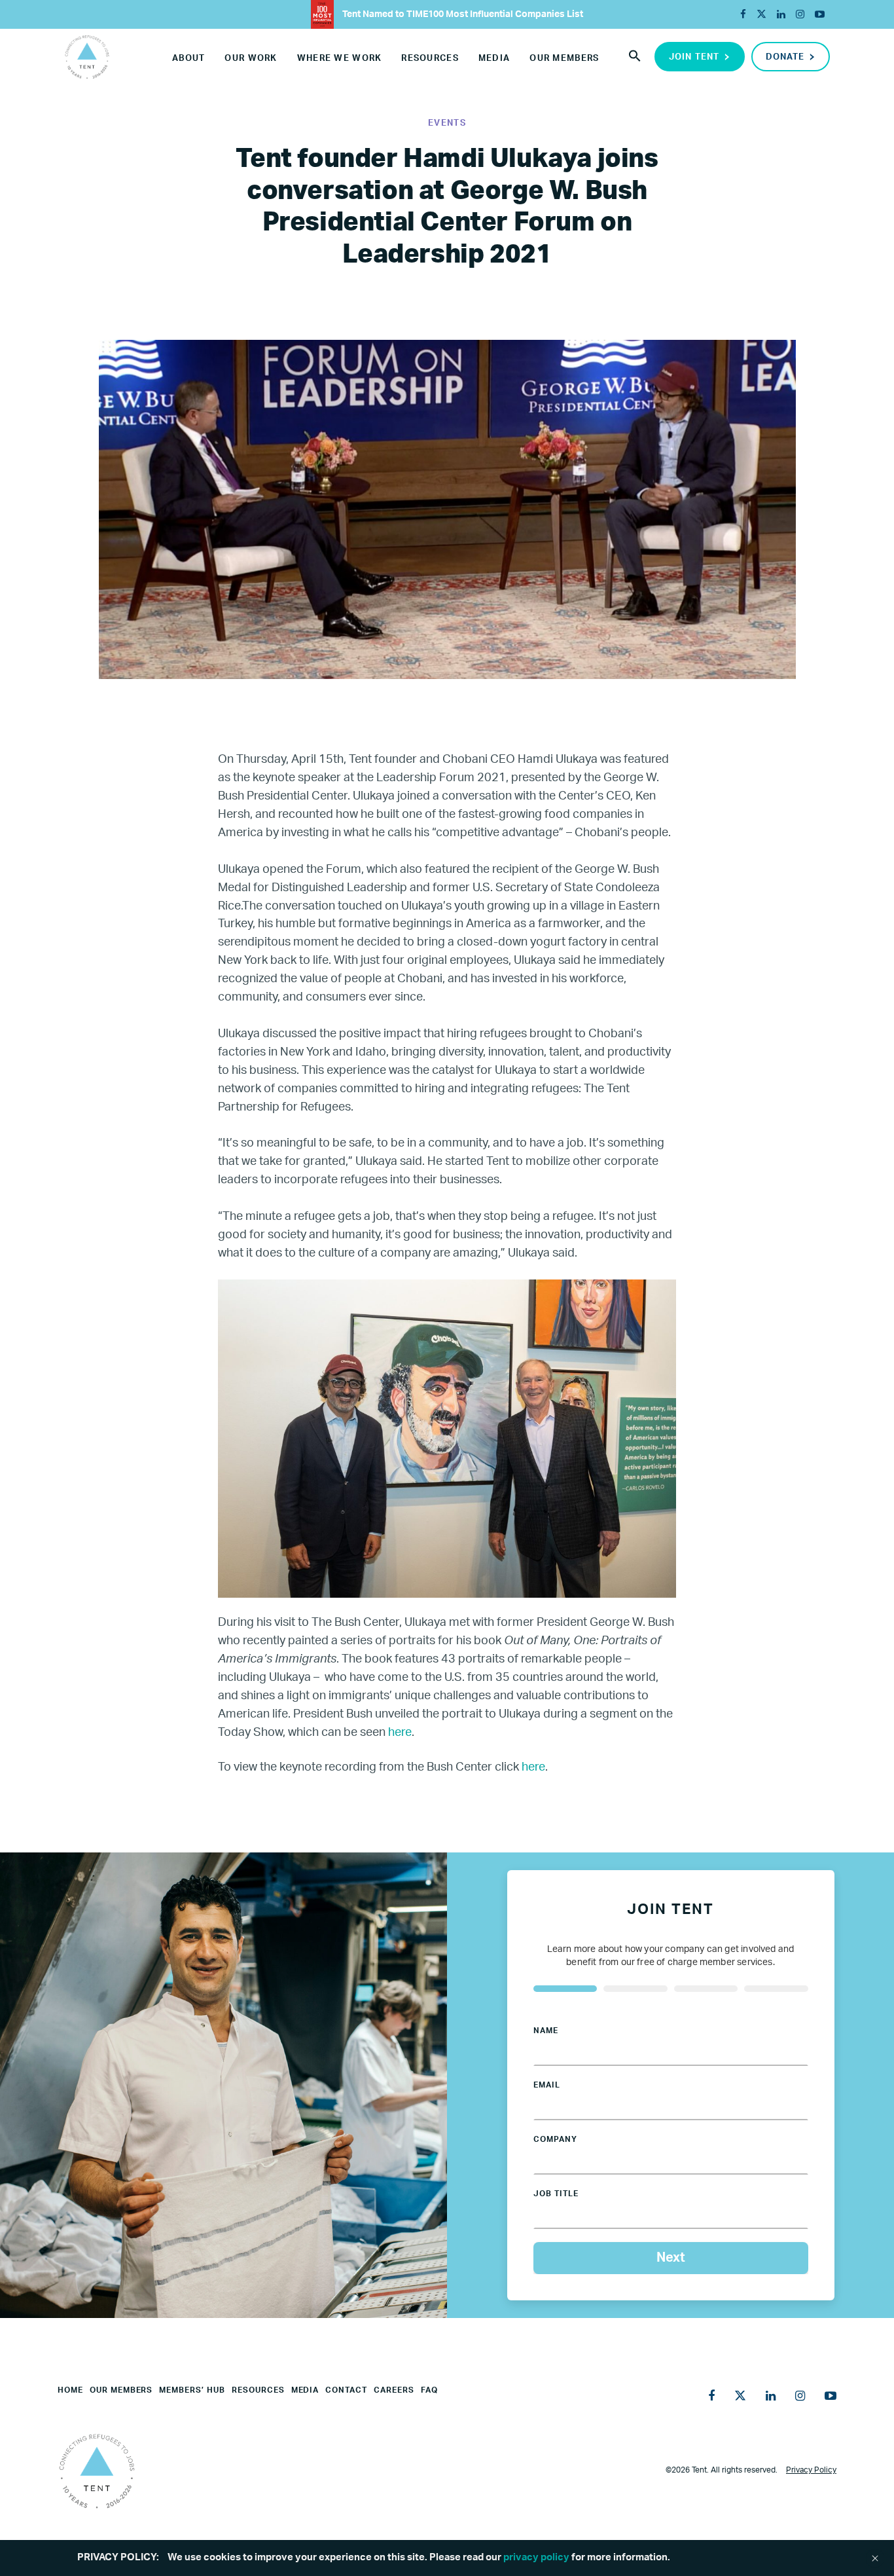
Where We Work (340, 59)
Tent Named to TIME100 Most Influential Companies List (462, 14)
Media (494, 59)
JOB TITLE (556, 2194)
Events (447, 123)
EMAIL (547, 2085)
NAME (546, 2031)
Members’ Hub (192, 2390)
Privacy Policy (811, 2470)
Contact (346, 2390)
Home (70, 2390)
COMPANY (555, 2139)
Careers (394, 2390)
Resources (430, 59)
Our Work (251, 59)
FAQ (429, 2390)
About (188, 59)
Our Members (564, 59)
